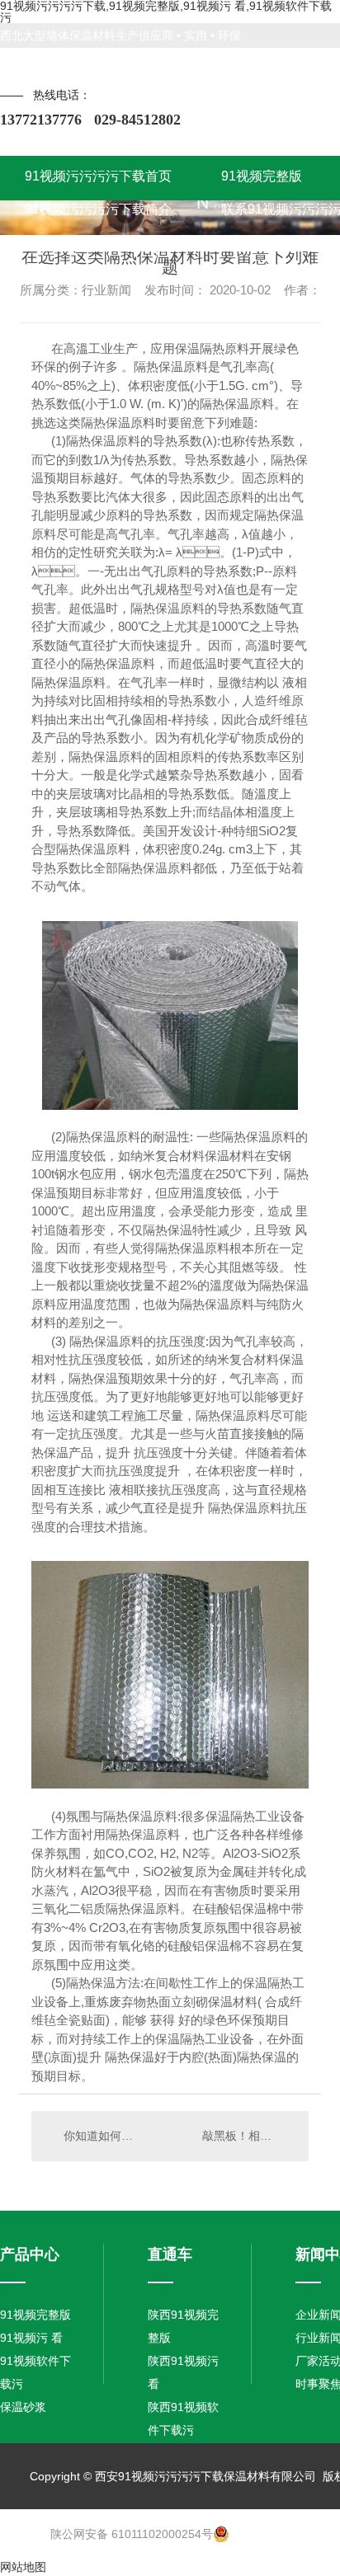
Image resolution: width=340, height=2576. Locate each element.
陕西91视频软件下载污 (183, 2419)
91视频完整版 (35, 2315)
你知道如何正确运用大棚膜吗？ (101, 2136)
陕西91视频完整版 (183, 2326)
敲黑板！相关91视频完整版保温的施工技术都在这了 (247, 2136)
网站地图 (23, 2567)
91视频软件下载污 (35, 2372)
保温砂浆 (23, 2407)
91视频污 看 (31, 2338)
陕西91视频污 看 (183, 2372)
